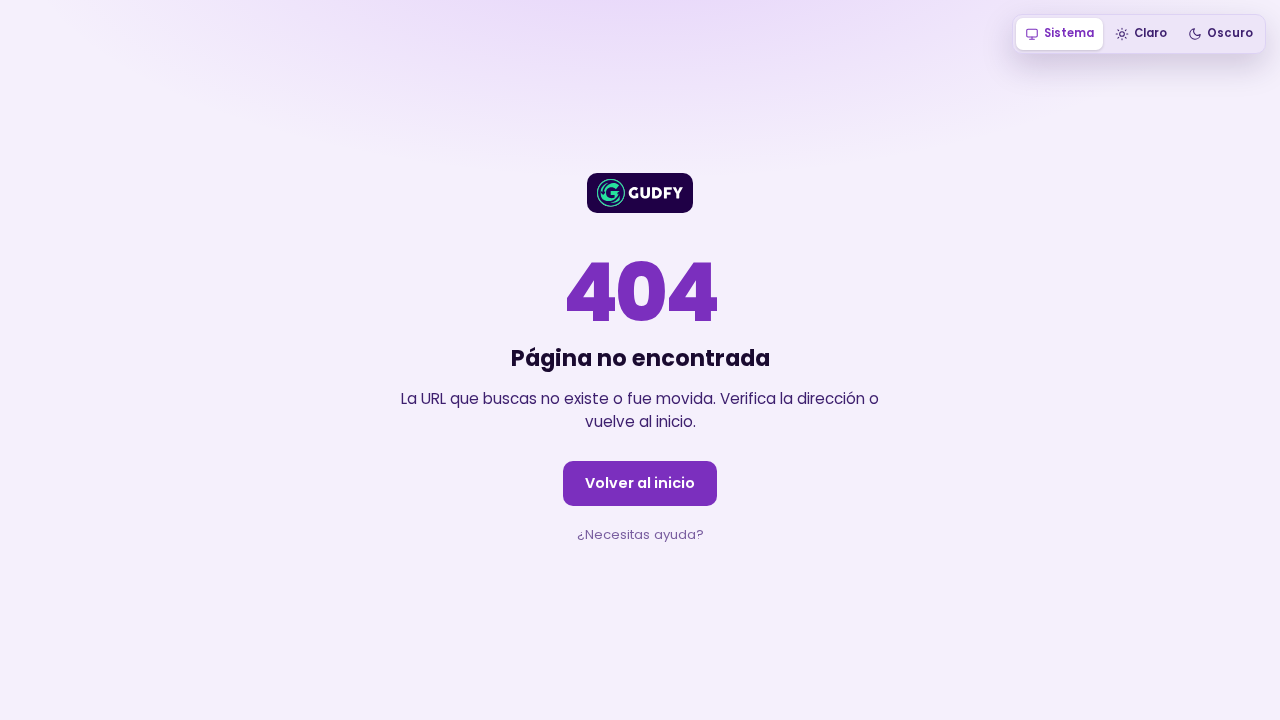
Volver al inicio (640, 483)
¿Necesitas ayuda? (640, 534)
